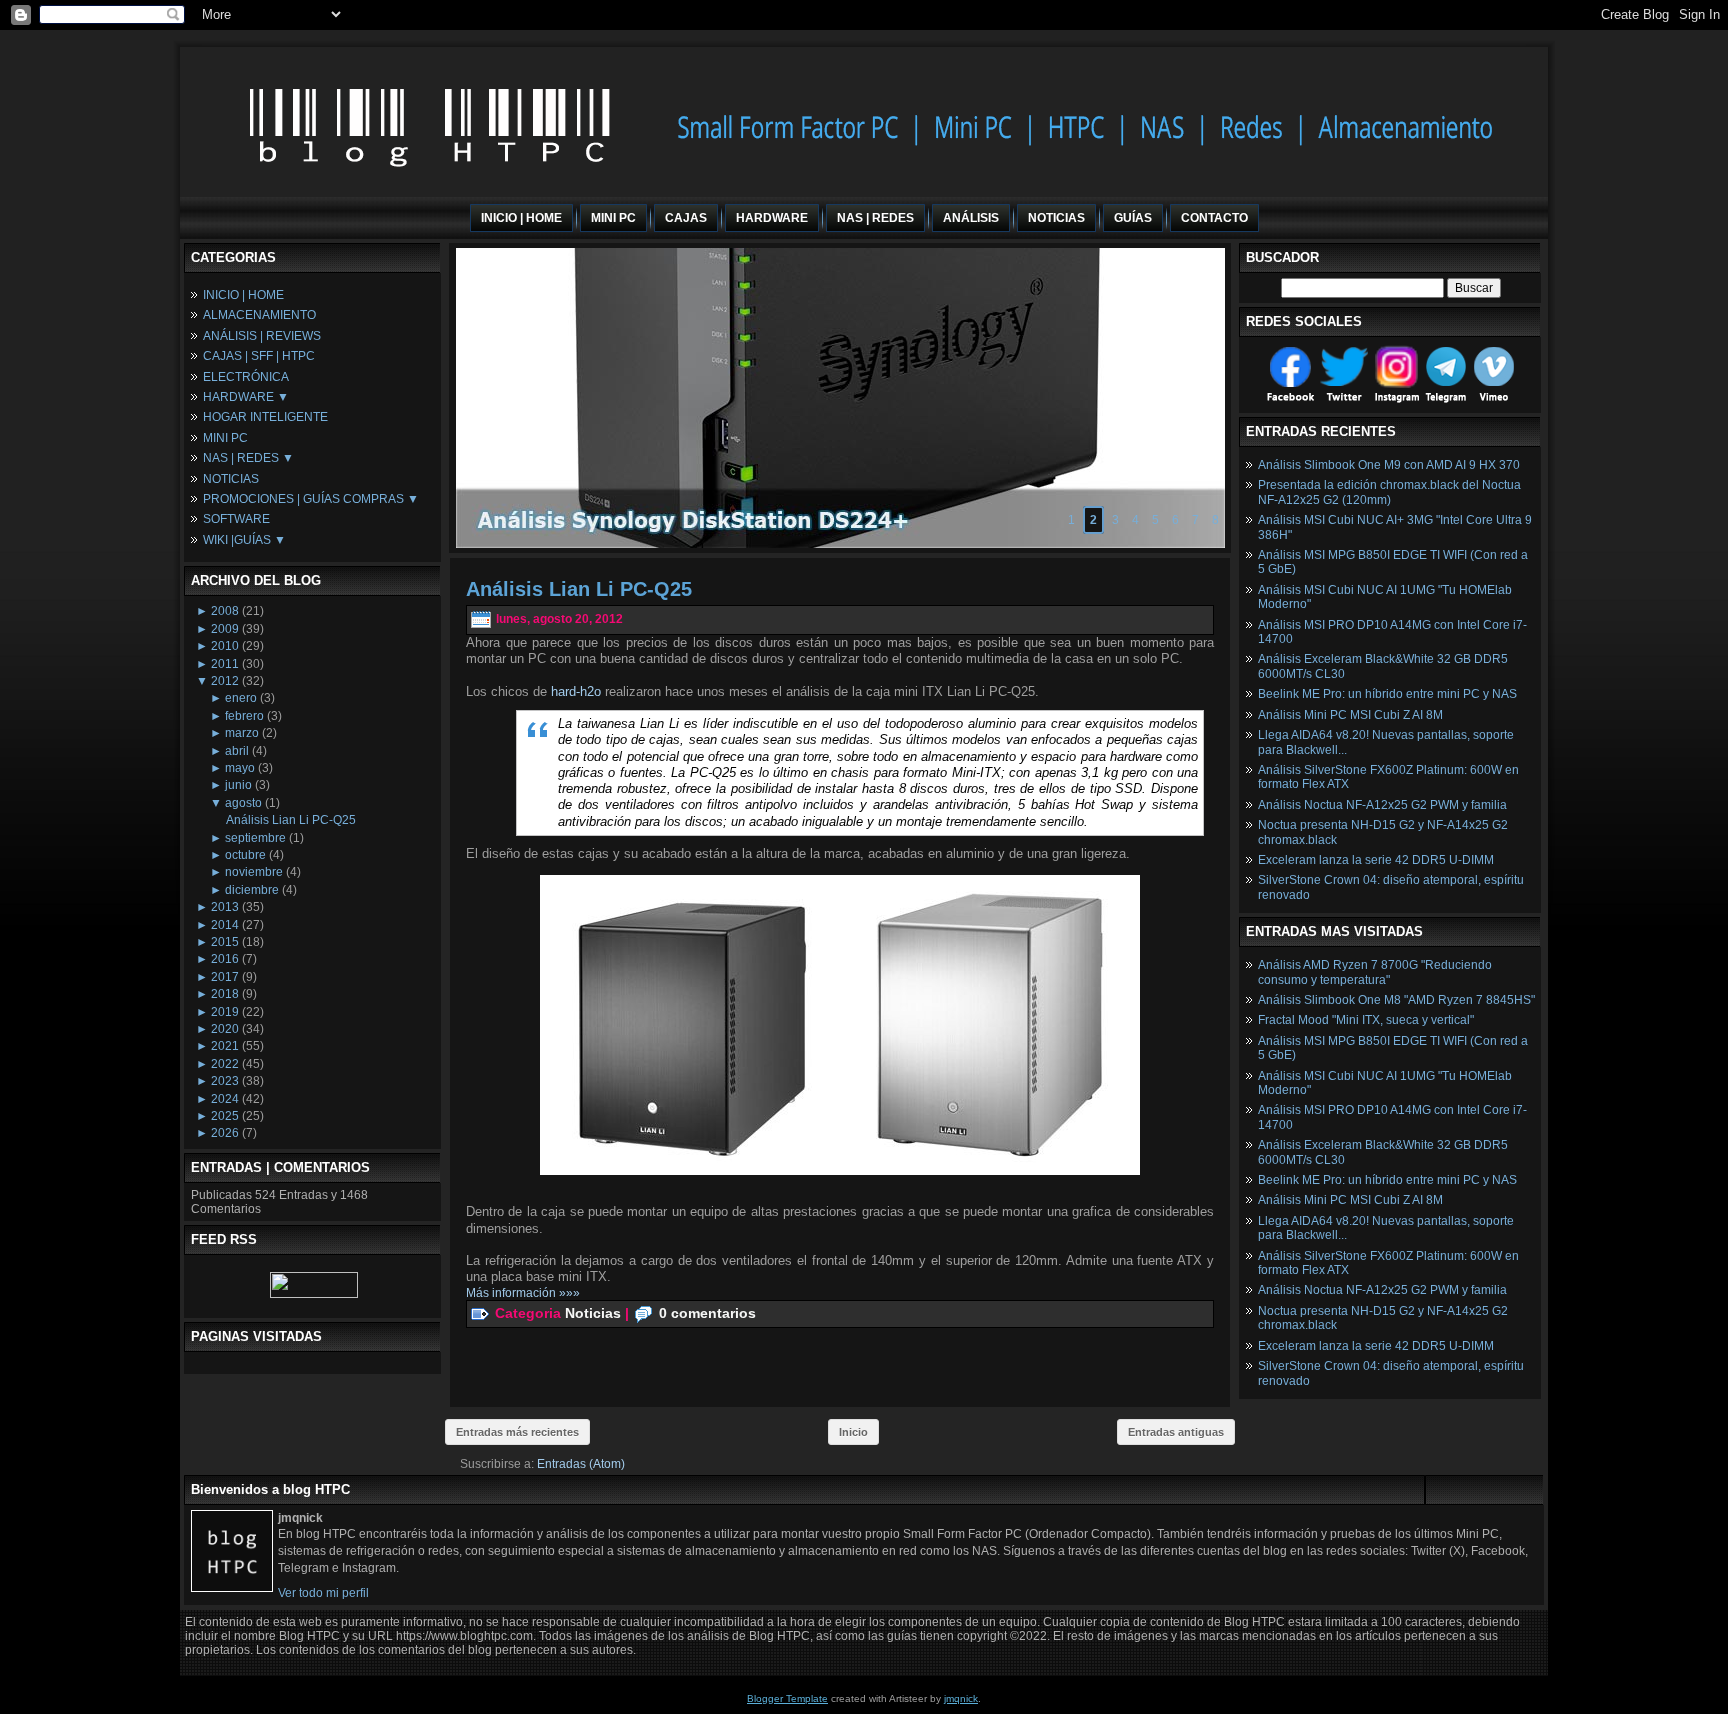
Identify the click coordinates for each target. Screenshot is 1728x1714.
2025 (225, 1116)
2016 (225, 959)
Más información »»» (523, 1293)
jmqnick (961, 1698)
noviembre (254, 872)
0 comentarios (707, 1312)
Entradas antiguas (1176, 1432)
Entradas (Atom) (581, 1464)
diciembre (252, 890)
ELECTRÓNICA (246, 377)
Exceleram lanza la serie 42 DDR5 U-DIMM (1376, 860)
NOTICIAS (231, 479)
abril (237, 751)
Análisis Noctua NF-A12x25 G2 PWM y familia (1382, 805)
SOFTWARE (236, 519)
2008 (225, 611)
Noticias (593, 1312)
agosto (243, 803)
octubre (245, 855)
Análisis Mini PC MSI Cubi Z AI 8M (1350, 715)
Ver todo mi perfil (323, 1593)
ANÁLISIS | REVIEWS (262, 336)
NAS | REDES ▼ (248, 458)
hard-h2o (576, 691)
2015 (225, 942)
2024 (225, 1099)
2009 (225, 629)
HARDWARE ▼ (246, 397)
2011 (225, 664)
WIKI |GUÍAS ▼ (244, 540)
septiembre (255, 838)
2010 (225, 646)
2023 (225, 1081)
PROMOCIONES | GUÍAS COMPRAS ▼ (311, 499)
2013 (225, 907)
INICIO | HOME (243, 295)
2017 (225, 977)
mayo (240, 768)
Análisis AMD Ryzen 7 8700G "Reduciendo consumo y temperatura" (1375, 972)
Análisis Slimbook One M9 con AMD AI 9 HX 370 (1389, 465)
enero (241, 698)
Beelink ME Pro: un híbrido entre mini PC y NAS (1387, 694)
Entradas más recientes (517, 1432)
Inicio (853, 1432)
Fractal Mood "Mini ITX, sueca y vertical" (1366, 1020)
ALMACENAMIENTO (259, 315)
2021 (225, 1046)
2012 (225, 681)
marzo (242, 733)
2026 (225, 1133)
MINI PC (225, 438)
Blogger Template (787, 1698)
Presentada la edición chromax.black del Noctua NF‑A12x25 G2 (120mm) (1389, 492)
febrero (244, 716)
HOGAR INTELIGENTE (265, 417)
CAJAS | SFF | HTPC (259, 356)
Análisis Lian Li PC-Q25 (291, 820)
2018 (225, 994)
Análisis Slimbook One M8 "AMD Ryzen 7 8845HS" (1396, 1000)
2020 (225, 1029)
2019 (225, 1012)
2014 (225, 925)
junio (238, 785)
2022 (225, 1064)
